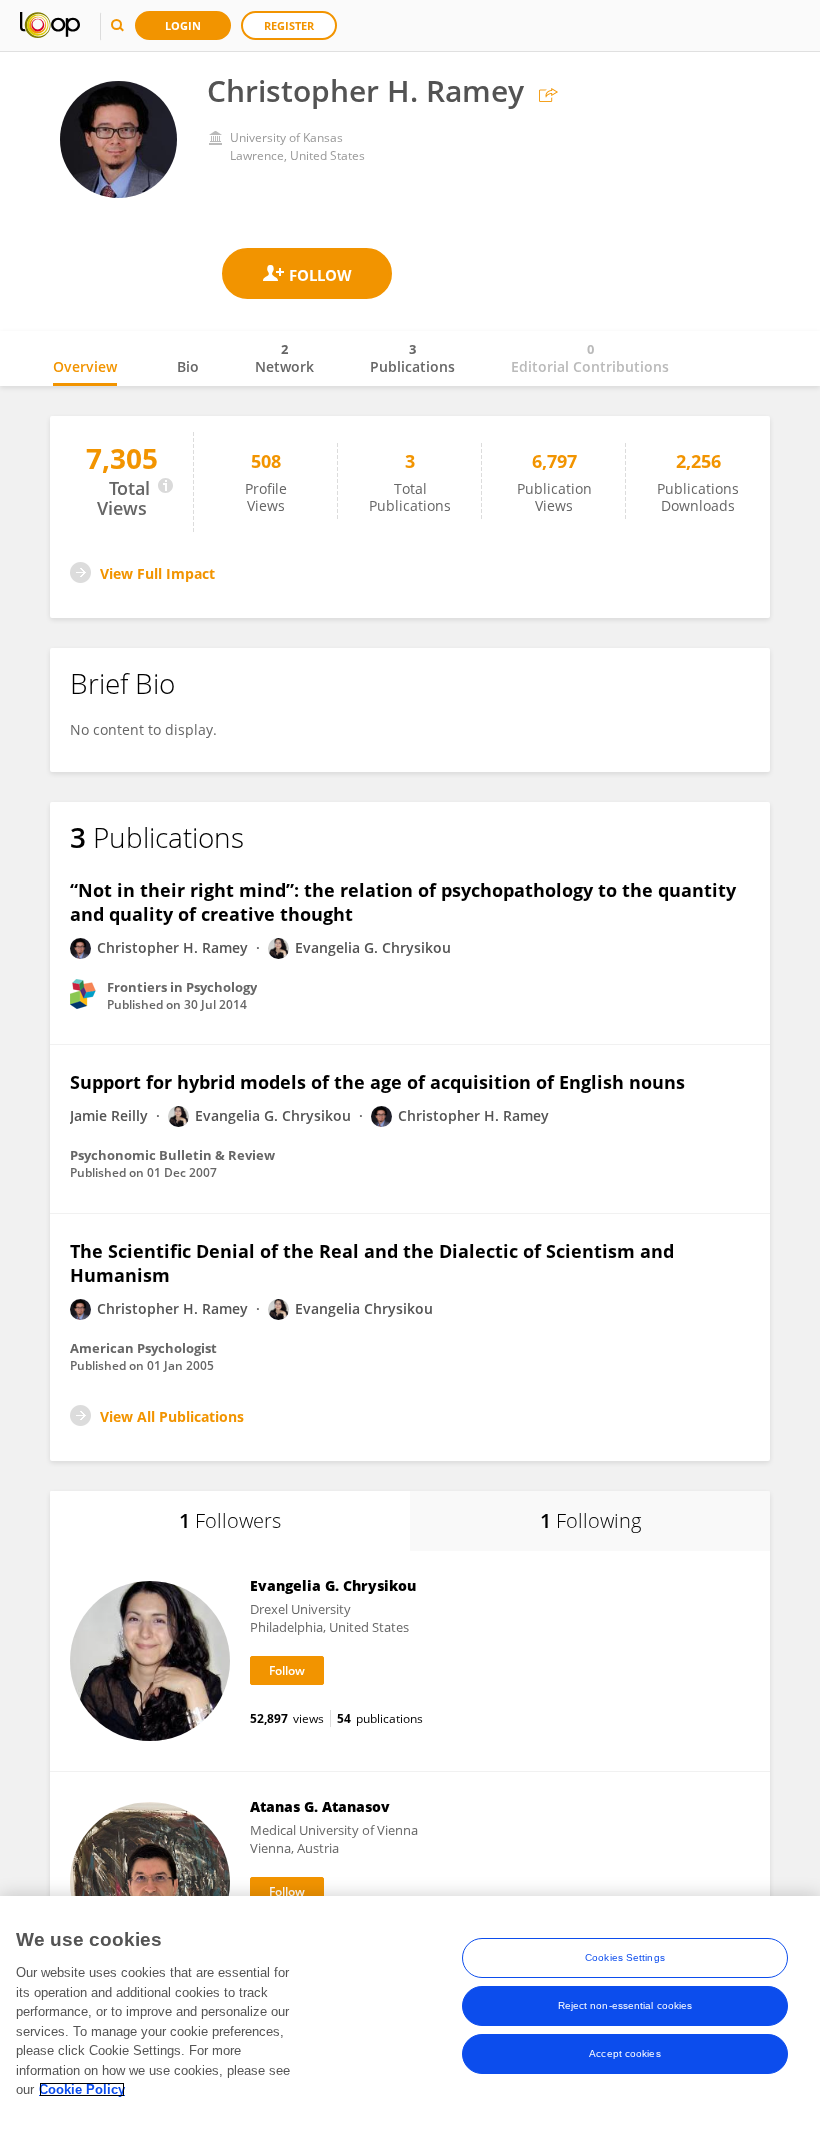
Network (284, 358)
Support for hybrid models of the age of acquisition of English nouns (377, 1082)
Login (183, 25)
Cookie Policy (82, 2089)
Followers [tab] (230, 1520)
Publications (412, 358)
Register (289, 25)
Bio (188, 366)
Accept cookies (624, 2053)
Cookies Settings (625, 1957)
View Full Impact (157, 573)
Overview (85, 366)
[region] (410, 2014)
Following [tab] (590, 1520)
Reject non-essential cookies (625, 2005)
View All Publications (172, 1416)
